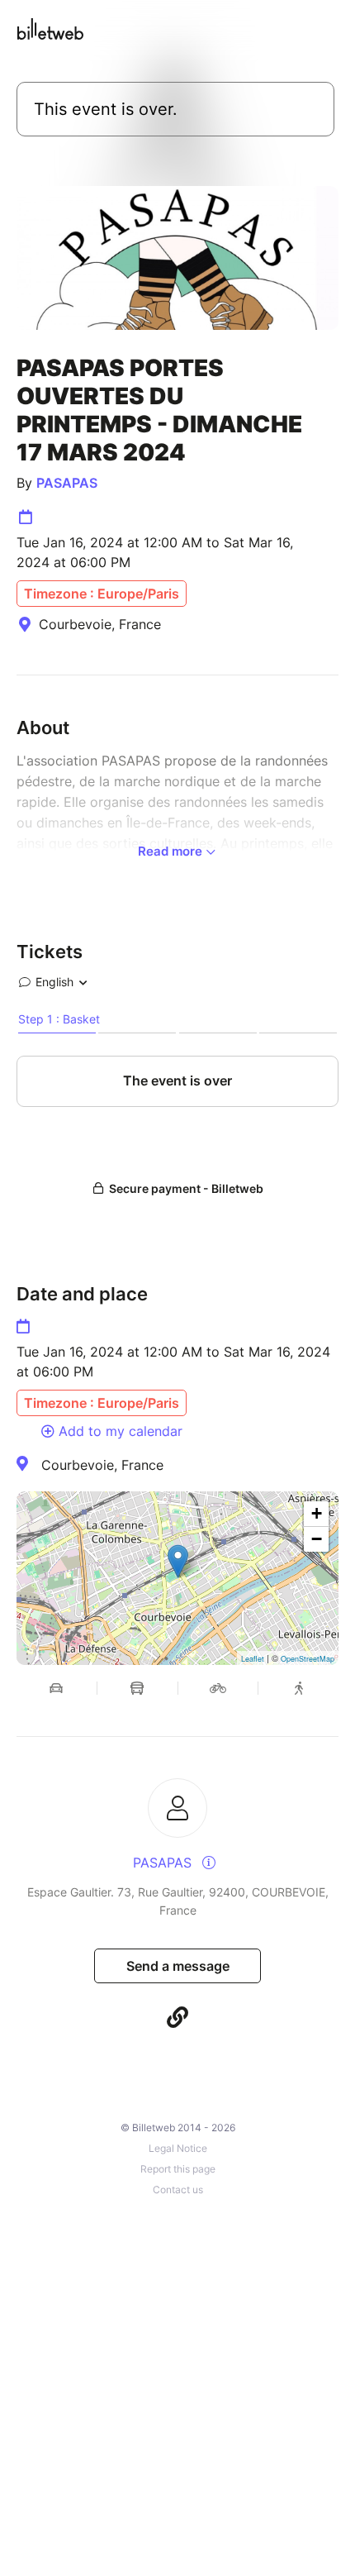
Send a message (178, 1966)
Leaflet (253, 1659)
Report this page (178, 2169)
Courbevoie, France (102, 1465)
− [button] (317, 1539)
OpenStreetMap (308, 1659)
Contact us (178, 2190)
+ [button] (317, 1513)
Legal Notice (178, 2148)
